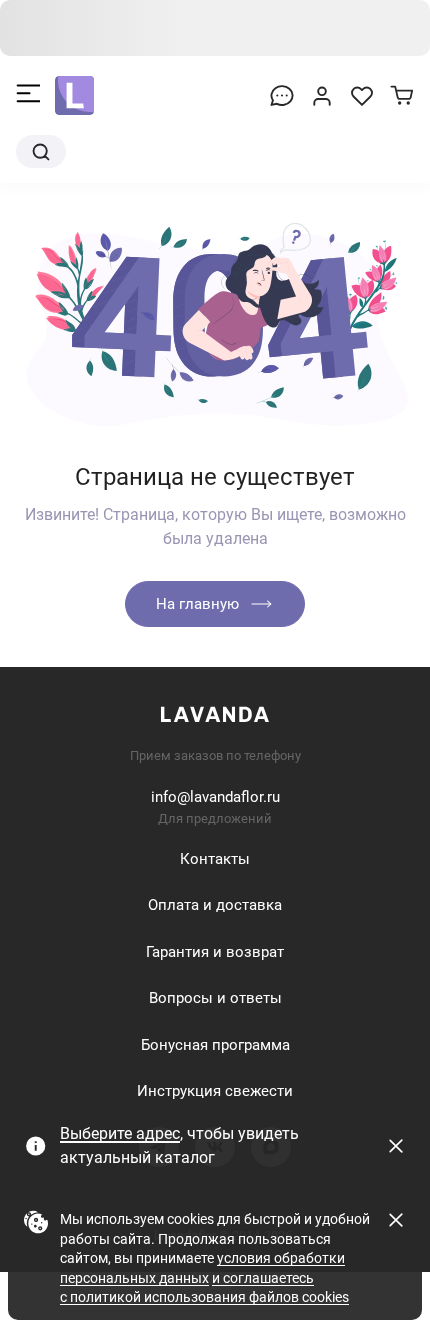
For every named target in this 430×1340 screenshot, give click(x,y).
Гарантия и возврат (215, 952)
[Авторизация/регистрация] (322, 96)
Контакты (215, 859)
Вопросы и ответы (215, 998)
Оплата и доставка (215, 905)
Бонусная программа (215, 1045)
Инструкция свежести (215, 1091)
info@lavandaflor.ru (215, 797)
